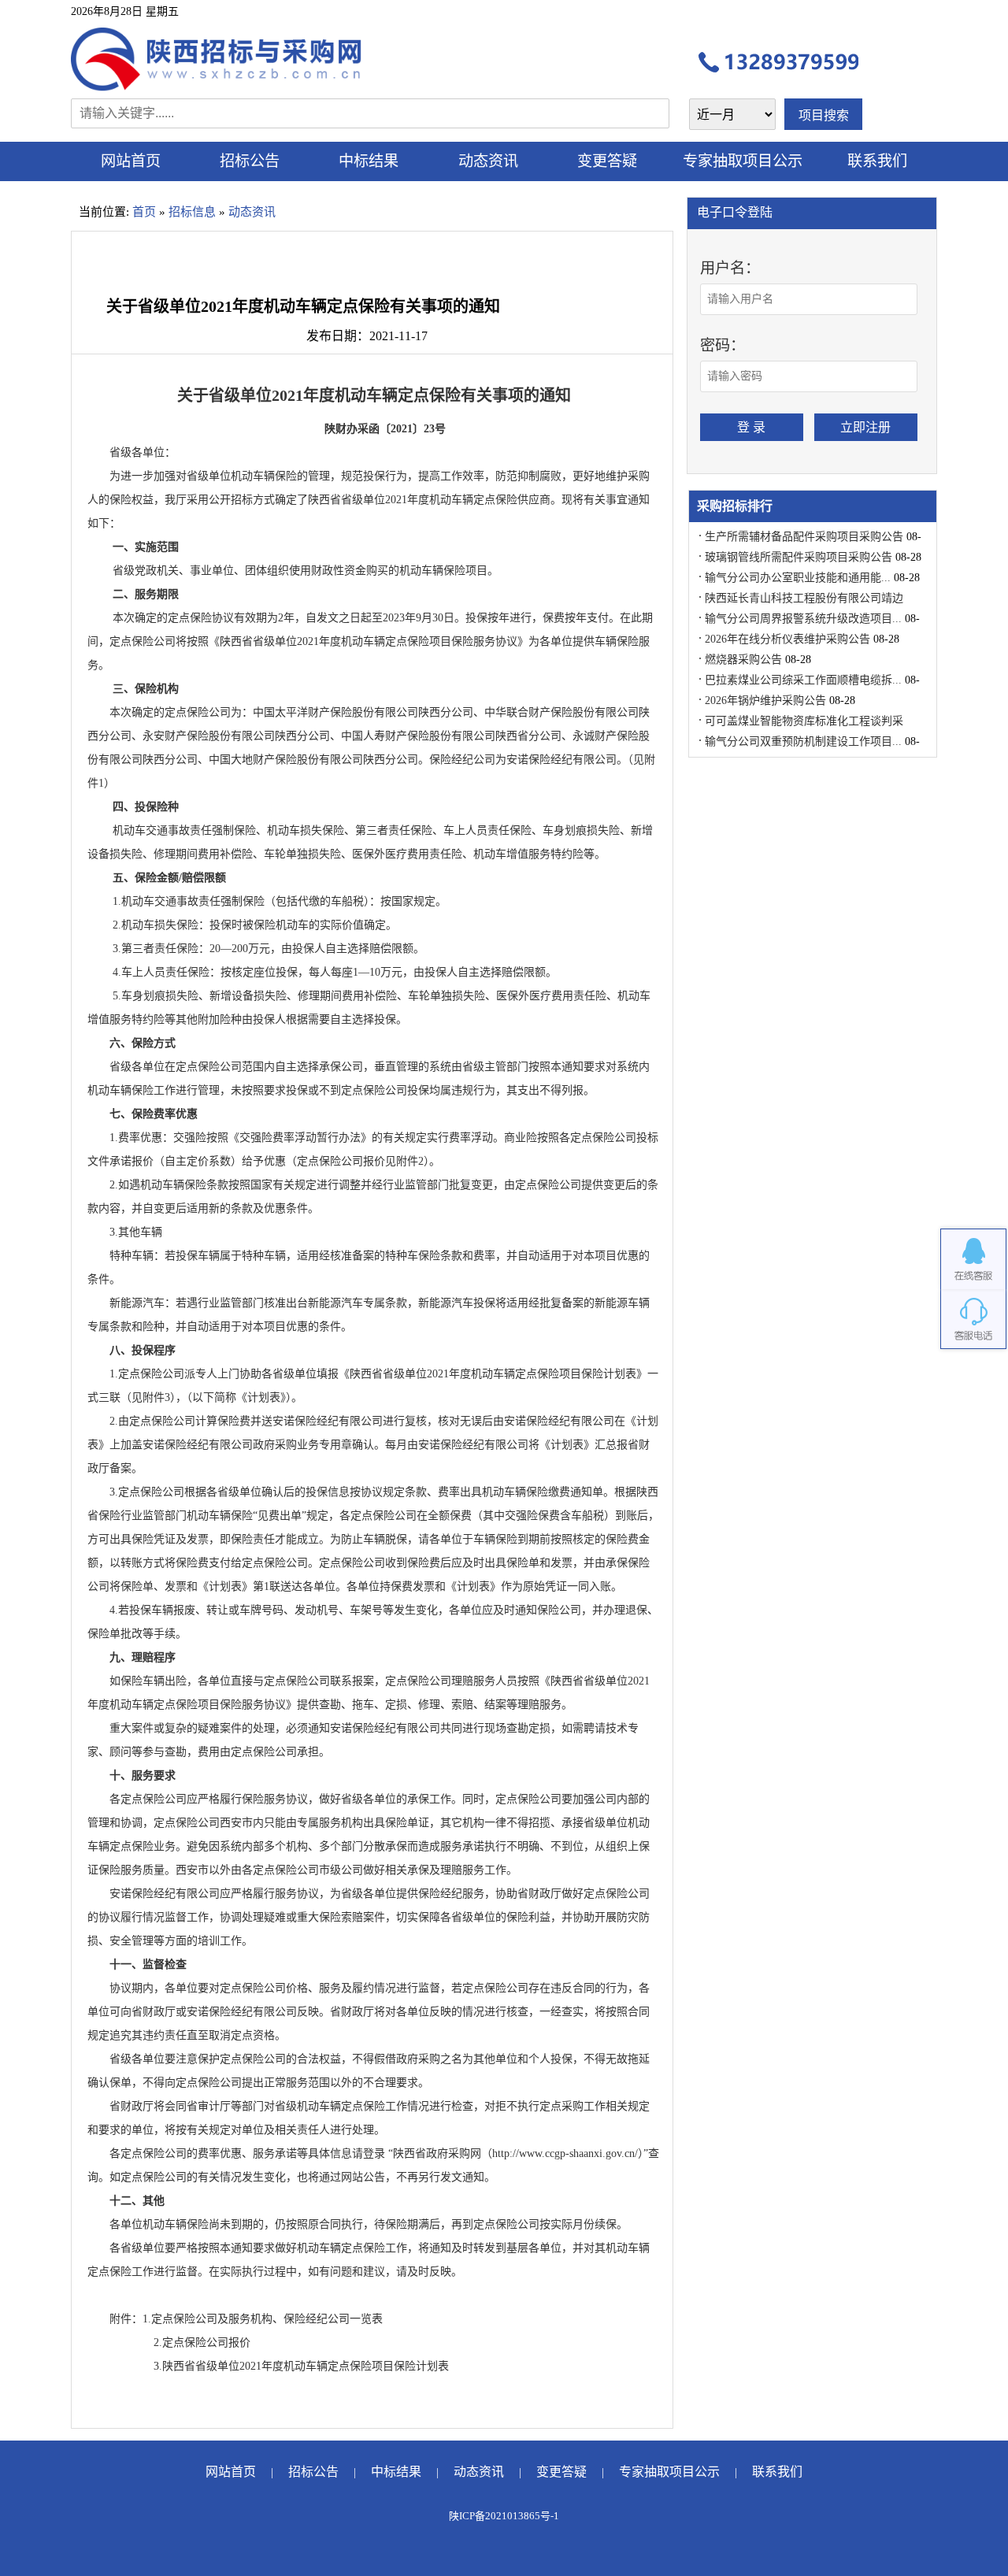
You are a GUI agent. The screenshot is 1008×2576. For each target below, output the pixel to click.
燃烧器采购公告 (743, 660)
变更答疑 (607, 161)
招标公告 (250, 161)
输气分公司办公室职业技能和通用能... (798, 578)
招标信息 (192, 212)
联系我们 (877, 161)
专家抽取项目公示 (743, 161)
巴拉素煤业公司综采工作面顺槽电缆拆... (803, 680)
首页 (144, 212)
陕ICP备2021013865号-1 (504, 2516)
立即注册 (865, 427)
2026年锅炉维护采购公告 (765, 701)
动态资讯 (488, 161)
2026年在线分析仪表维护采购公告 (787, 639)
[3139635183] (973, 1259)
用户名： (730, 268)
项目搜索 (824, 115)
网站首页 (131, 161)
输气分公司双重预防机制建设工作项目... (803, 741)
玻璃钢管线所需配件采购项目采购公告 (799, 557)
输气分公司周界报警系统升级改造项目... (803, 619)
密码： (723, 345)
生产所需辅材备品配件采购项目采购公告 (804, 537)
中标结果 (369, 161)
